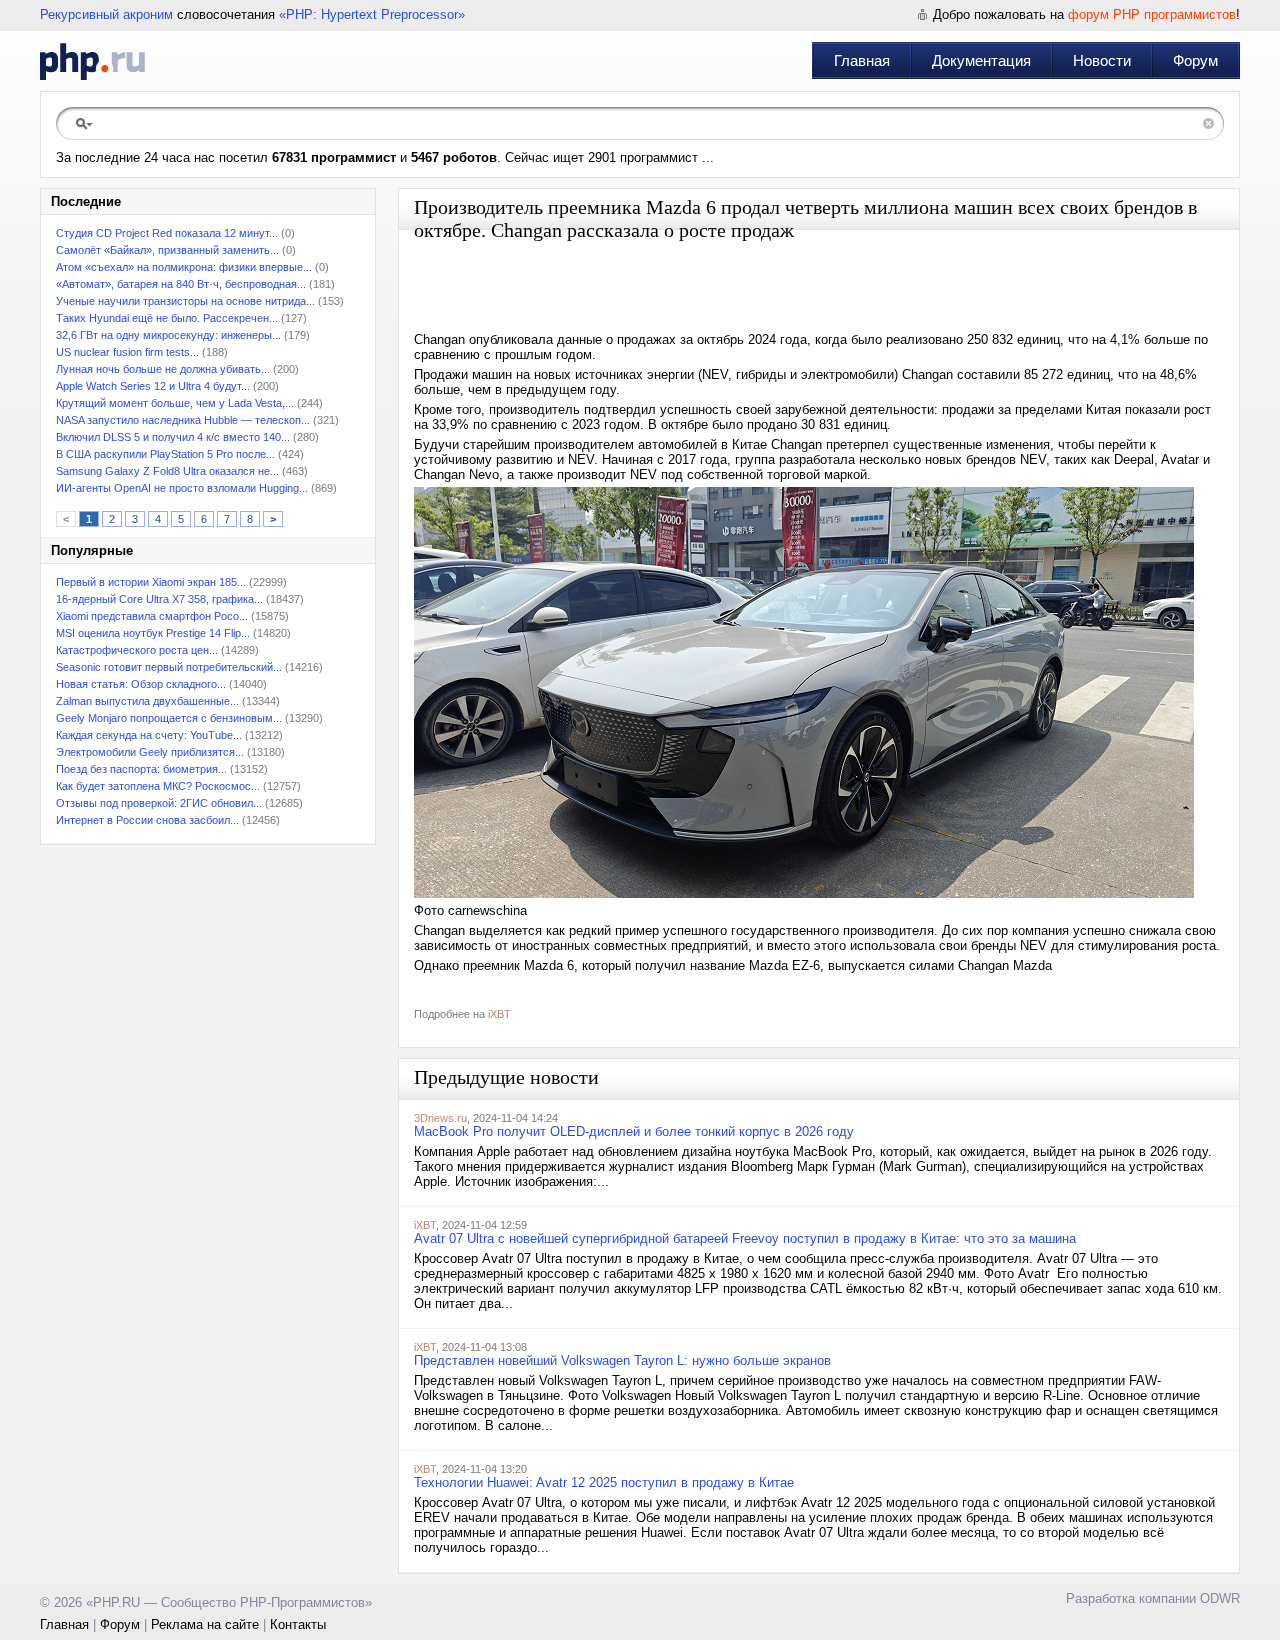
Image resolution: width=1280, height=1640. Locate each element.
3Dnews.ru (440, 1118)
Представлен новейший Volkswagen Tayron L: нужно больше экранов (622, 1360)
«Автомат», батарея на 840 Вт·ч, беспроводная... (181, 284)
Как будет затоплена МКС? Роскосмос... (158, 786)
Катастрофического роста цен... (137, 650)
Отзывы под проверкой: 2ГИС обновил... (159, 803)
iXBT (499, 1014)
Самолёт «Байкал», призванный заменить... (167, 250)
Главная (862, 60)
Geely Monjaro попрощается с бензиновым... (169, 718)
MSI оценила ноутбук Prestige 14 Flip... (153, 633)
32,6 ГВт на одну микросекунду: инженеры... (168, 335)
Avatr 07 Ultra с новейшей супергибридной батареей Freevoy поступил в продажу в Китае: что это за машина (745, 1238)
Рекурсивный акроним (106, 14)
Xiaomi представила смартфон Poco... (152, 616)
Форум (1195, 60)
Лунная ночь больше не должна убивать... (163, 369)
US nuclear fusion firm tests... (127, 352)
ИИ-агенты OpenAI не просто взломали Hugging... (182, 488)
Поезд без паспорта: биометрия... (141, 769)
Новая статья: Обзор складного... (141, 684)
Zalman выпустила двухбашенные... (147, 701)
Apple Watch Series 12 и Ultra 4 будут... (153, 386)
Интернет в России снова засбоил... (147, 820)
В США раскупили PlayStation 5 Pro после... (165, 454)
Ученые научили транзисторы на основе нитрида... (185, 301)
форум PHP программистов (1152, 14)
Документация (981, 60)
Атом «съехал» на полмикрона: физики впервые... (184, 267)
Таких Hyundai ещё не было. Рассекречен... (167, 318)
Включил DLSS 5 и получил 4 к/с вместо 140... (173, 437)
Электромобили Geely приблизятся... (150, 752)
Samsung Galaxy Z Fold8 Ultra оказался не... (167, 471)
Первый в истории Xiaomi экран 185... (151, 582)
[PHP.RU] (92, 61)
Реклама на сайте (205, 1624)
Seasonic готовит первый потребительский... (169, 667)
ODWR (1220, 1598)
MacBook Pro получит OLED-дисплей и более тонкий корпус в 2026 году (634, 1131)
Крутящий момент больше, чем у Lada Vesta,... (175, 403)
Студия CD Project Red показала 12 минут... (167, 233)
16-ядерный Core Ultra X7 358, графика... (159, 599)
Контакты (298, 1624)
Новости (1102, 60)
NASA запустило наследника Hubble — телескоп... (183, 420)
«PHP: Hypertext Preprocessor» (372, 14)
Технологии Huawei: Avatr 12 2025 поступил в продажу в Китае (604, 1482)
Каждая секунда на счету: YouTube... (149, 735)
